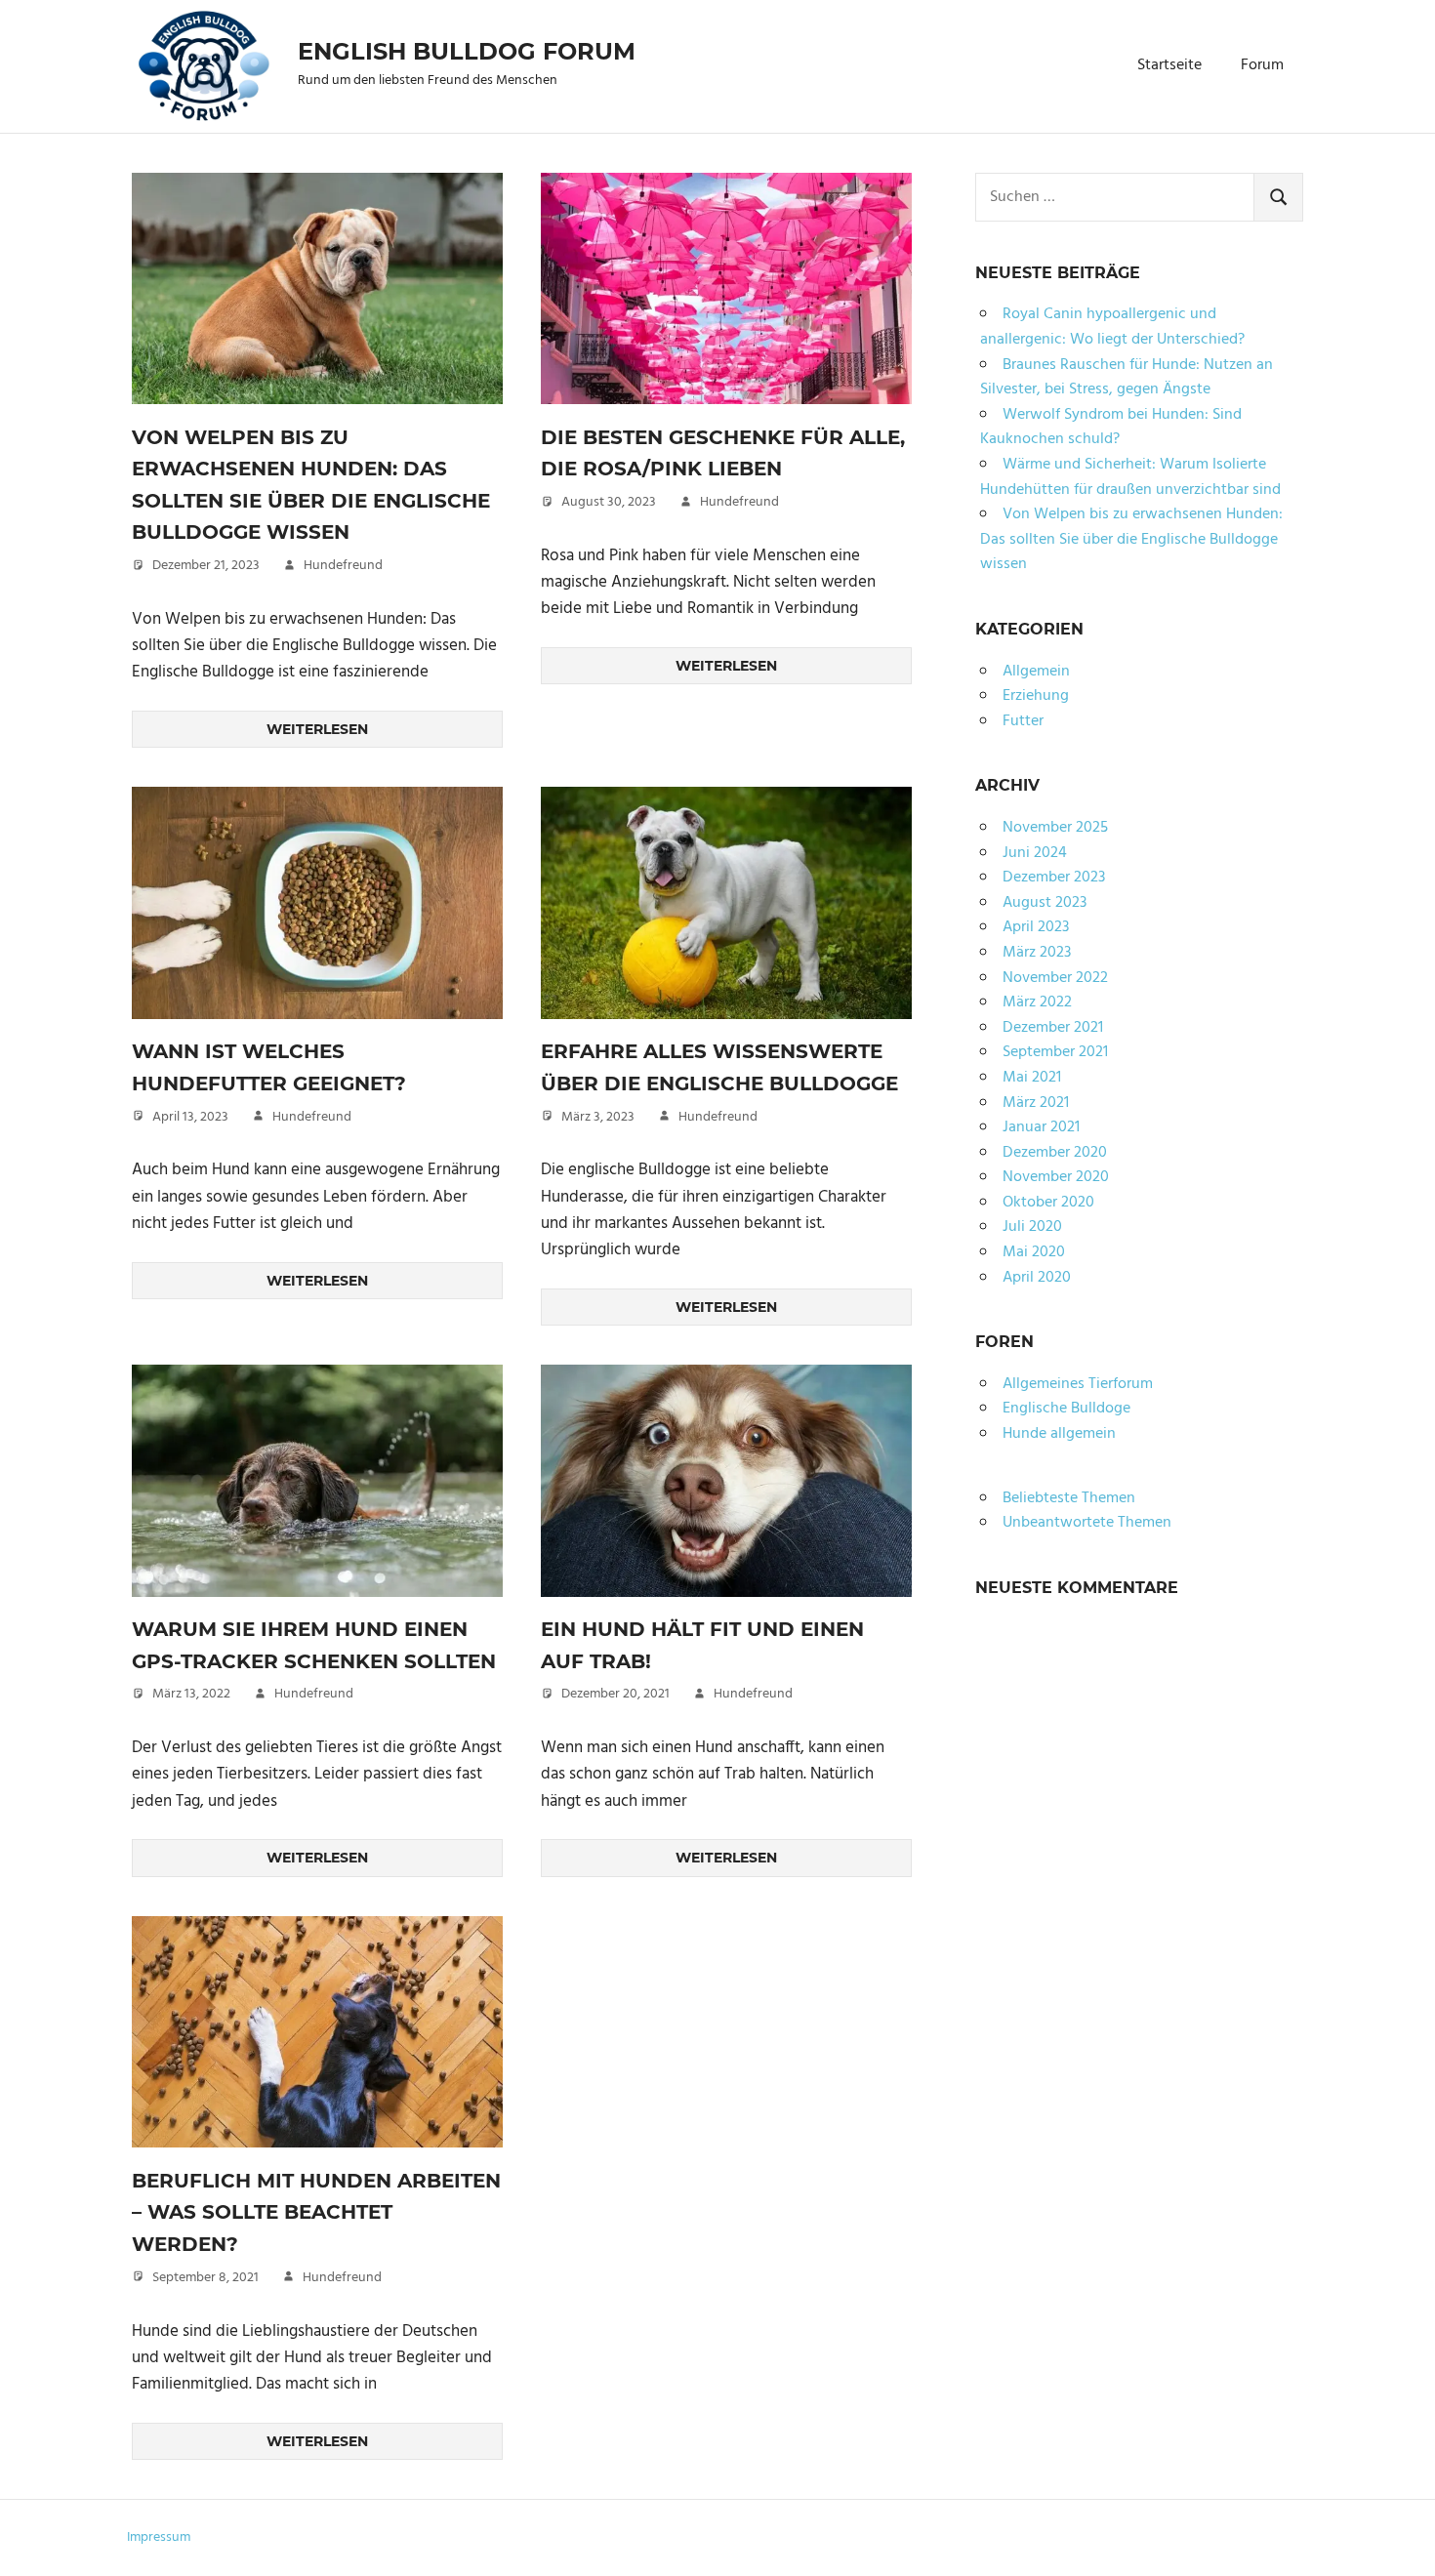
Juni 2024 (1035, 853)
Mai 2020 (1034, 1252)
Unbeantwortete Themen (1087, 1523)
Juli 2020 (1032, 1227)
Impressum (159, 2537)
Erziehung (1036, 696)
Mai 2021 (1032, 1078)
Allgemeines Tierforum (1078, 1384)
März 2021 (1036, 1103)
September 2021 (1055, 1052)
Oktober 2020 (1048, 1203)
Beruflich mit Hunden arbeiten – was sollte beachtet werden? (316, 2212)
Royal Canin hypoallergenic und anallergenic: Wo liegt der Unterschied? (1112, 327)
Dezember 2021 (1053, 1028)
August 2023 (1045, 903)
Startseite (1169, 65)
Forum (1262, 65)
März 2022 (1037, 1002)
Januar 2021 (1041, 1127)
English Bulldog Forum (467, 51)
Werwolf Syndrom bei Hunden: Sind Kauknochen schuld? (1111, 428)
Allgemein (1036, 672)
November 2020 (1056, 1177)
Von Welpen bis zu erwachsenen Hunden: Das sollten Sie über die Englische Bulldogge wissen (1131, 539)
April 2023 (1036, 927)
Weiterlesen (317, 729)
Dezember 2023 (1054, 878)
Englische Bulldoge (1066, 1409)
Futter (1023, 721)
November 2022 (1055, 978)
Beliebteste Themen (1069, 1498)
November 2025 (1055, 828)
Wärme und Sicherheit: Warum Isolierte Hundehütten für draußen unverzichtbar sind (1130, 477)
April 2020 (1037, 1278)
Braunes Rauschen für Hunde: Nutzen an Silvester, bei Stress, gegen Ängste (1127, 378)
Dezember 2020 (1055, 1153)
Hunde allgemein (1059, 1434)
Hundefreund (343, 566)
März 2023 (1037, 953)
